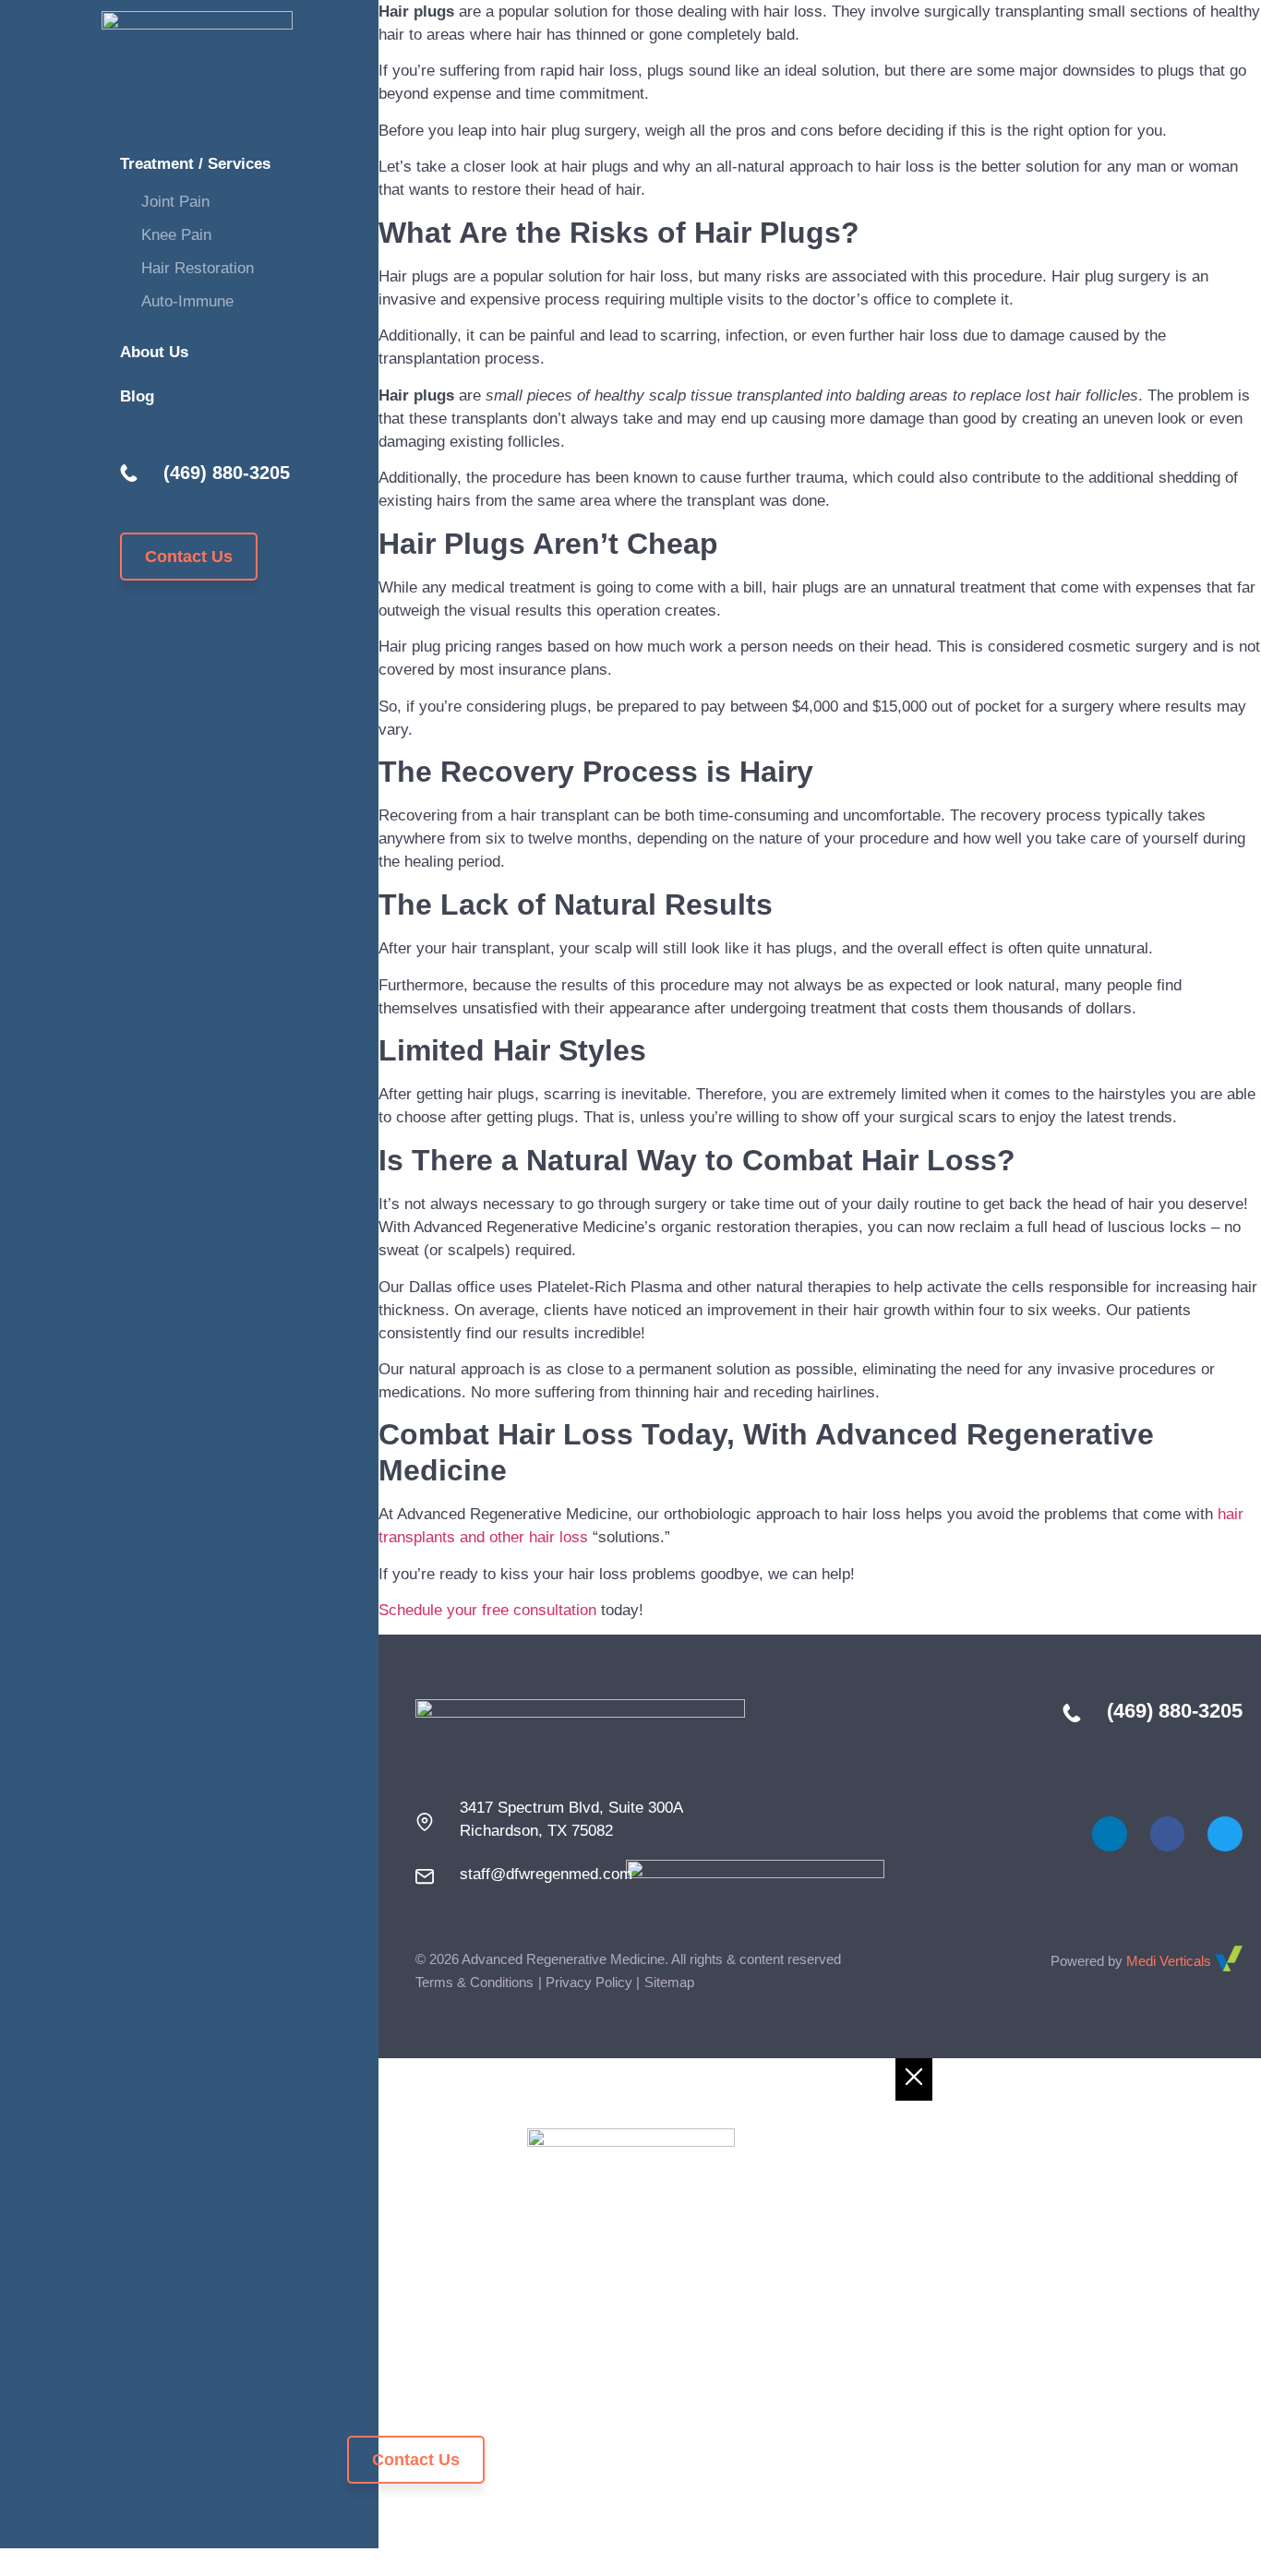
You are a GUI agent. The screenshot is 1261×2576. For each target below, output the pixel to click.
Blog (137, 396)
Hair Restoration (198, 268)
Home (370, 2279)
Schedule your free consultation (487, 1610)
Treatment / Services (195, 164)
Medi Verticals (1171, 1961)
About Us (154, 352)
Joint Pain (175, 202)
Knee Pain (176, 235)
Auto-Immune (187, 301)
